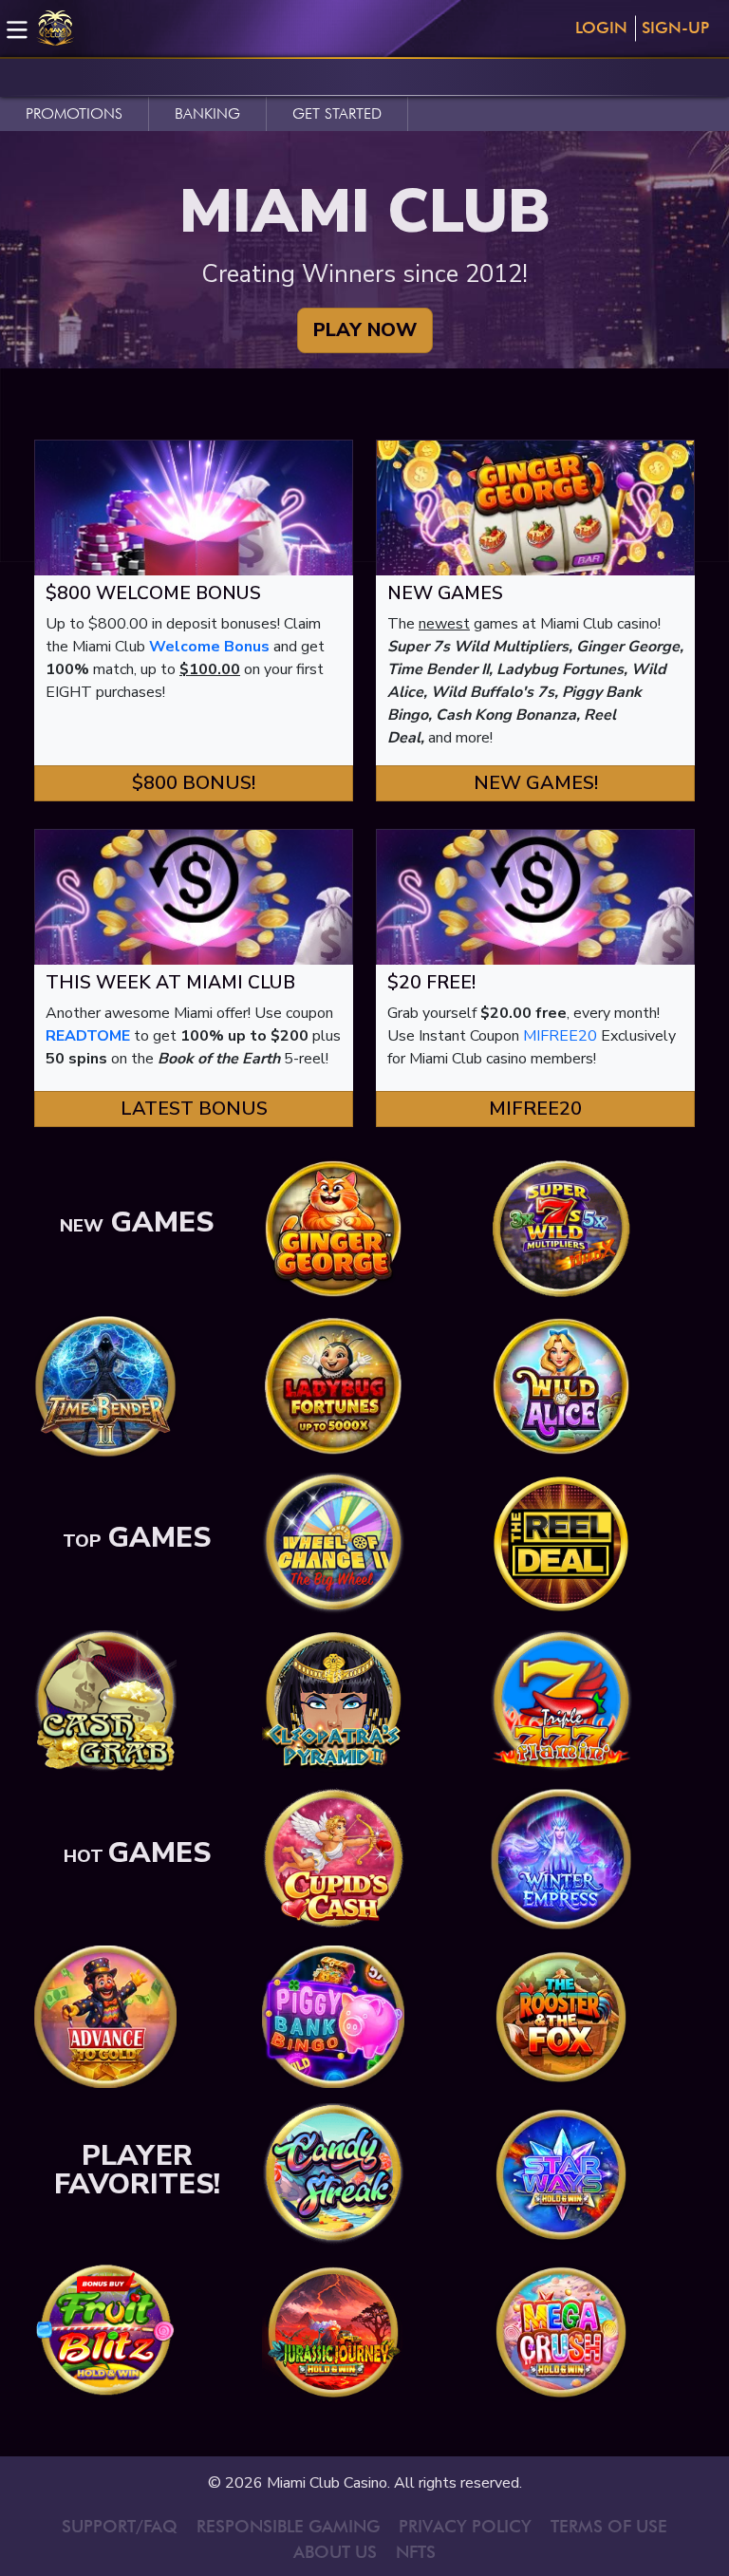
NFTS (416, 2552)
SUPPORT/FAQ (120, 2526)
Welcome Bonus (209, 647)
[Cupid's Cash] (333, 1858)
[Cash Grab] (105, 1701)
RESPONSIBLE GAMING (288, 2526)
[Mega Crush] (561, 2331)
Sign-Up (675, 28)
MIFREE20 (560, 1036)
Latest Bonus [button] (194, 1109)
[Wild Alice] (561, 1385)
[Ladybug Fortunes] (333, 1385)
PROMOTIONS (74, 113)
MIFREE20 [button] (535, 1109)
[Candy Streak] (333, 2173)
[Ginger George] (333, 1228)
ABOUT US (335, 2552)
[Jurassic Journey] (333, 2331)
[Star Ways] (561, 2173)
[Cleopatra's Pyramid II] (333, 1701)
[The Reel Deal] (561, 1543)
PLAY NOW (365, 330)
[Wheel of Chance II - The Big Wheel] (333, 1543)
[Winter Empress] (561, 1858)
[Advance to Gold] (105, 2016)
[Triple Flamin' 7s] (561, 1701)
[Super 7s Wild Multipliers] (561, 1228)
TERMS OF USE (609, 2526)
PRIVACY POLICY (465, 2526)
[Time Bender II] (105, 1385)
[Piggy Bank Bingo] (333, 2016)
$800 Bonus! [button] (194, 783)
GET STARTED (337, 113)
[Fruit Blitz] (105, 2331)
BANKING (207, 113)
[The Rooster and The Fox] (561, 2016)
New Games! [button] (536, 783)
